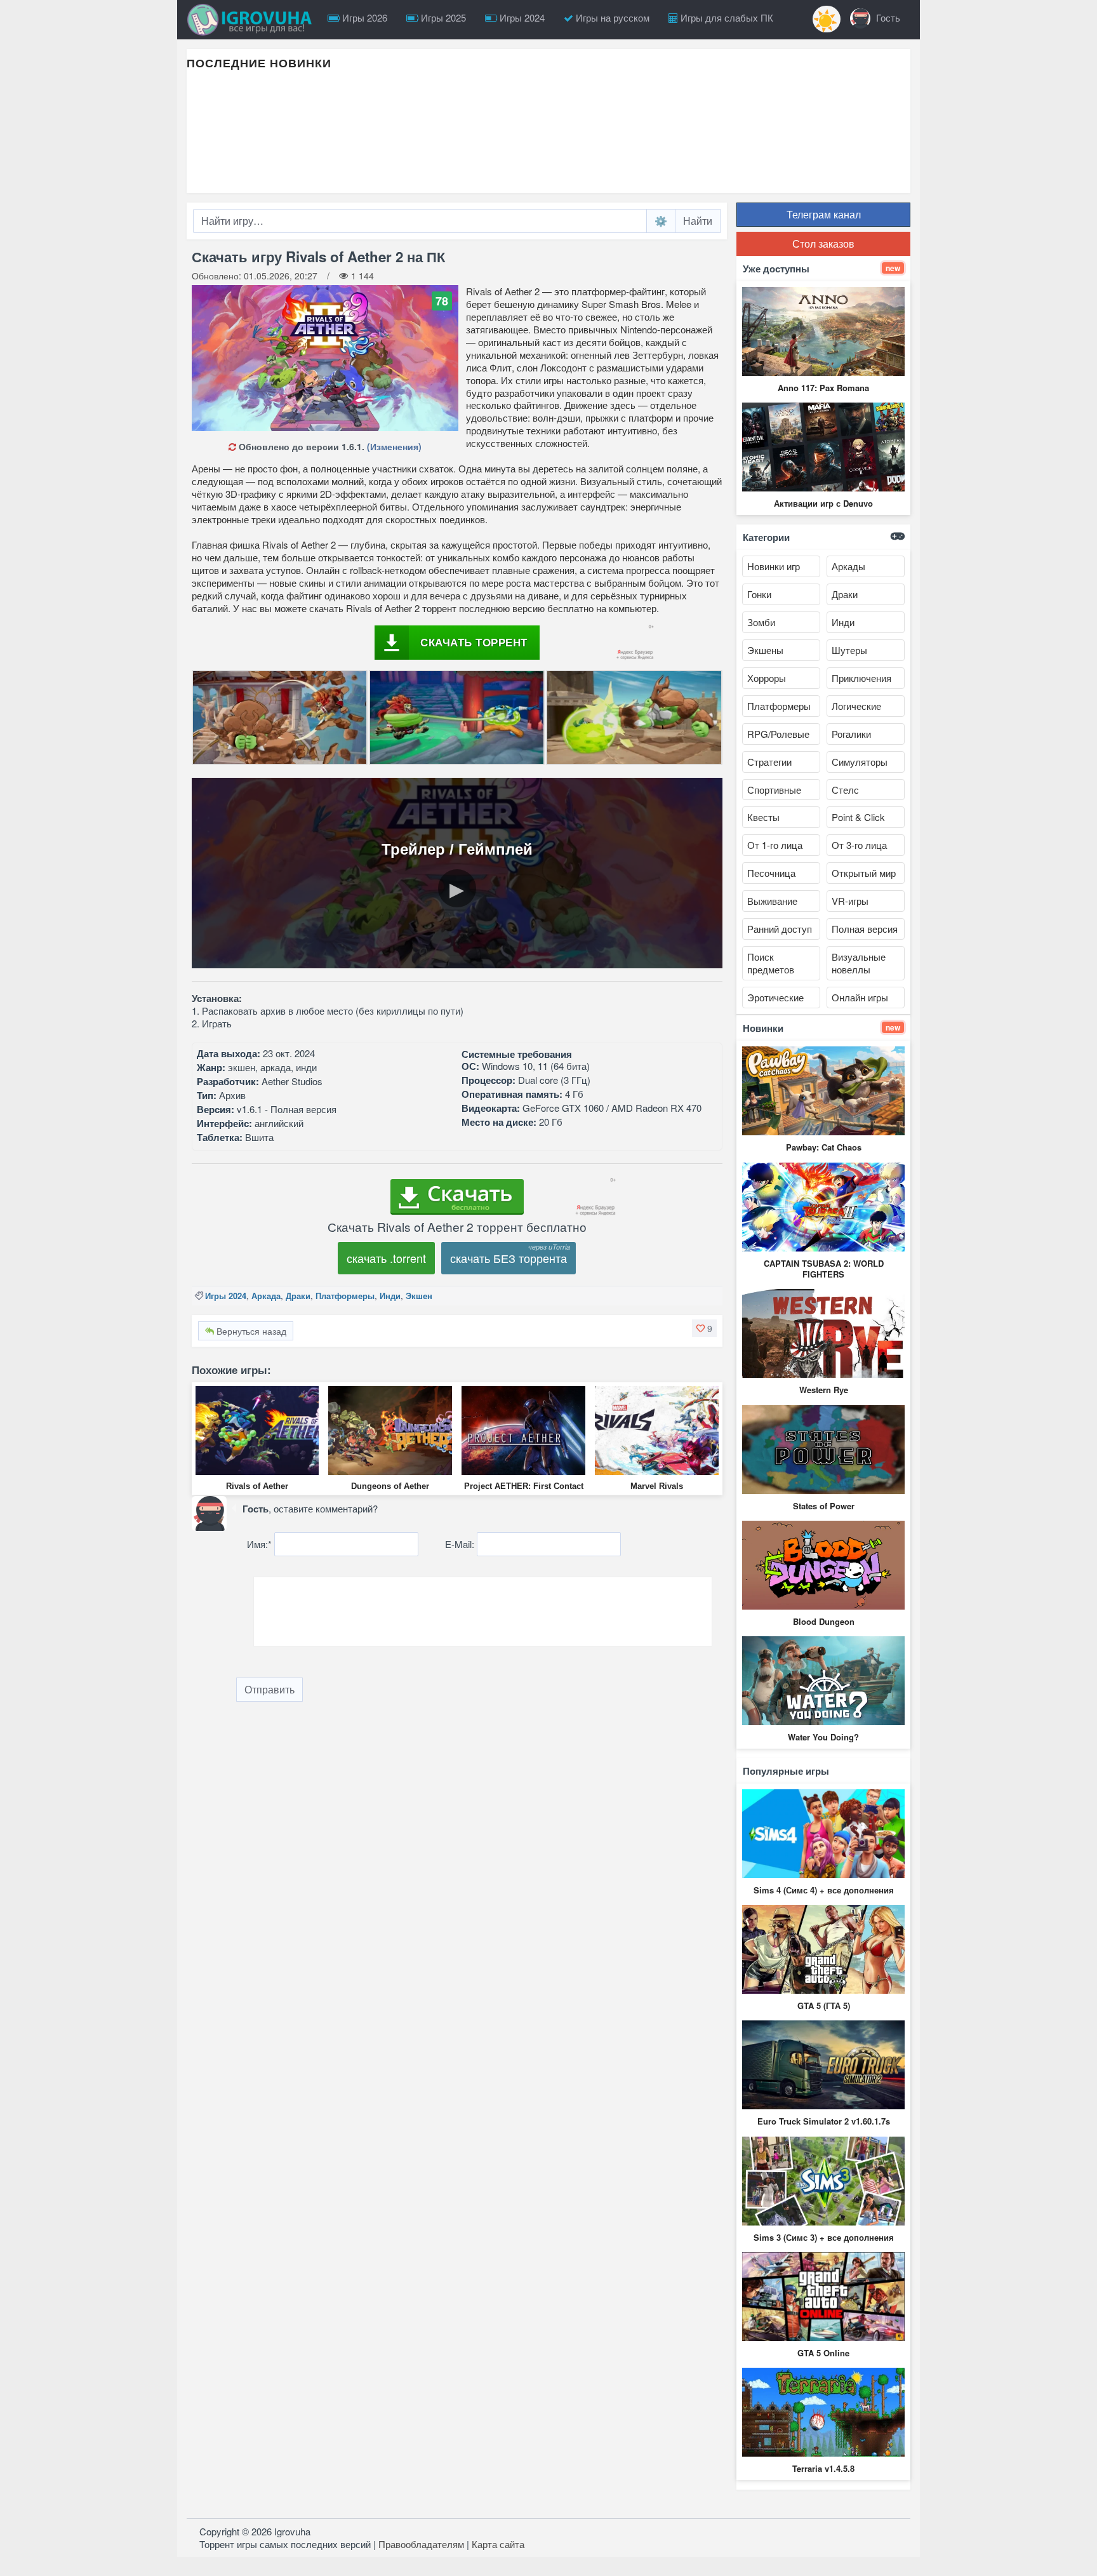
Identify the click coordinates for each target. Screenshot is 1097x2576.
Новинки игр (774, 566)
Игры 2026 (363, 17)
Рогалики (851, 734)
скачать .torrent (386, 1258)
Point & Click (858, 817)
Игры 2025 (442, 17)
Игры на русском (611, 17)
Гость (887, 17)
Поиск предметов (771, 963)
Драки (298, 1296)
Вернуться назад (250, 1331)
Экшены (765, 650)
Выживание (772, 901)
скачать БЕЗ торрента (509, 1258)
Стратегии (769, 762)
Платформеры (345, 1296)
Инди (390, 1296)
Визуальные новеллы (859, 963)
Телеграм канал (824, 214)
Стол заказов (823, 244)
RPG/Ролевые (778, 734)
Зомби (761, 622)
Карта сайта (498, 2544)
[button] (704, 1328)
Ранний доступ (780, 929)
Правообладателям (421, 2544)
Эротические (775, 997)
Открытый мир (864, 873)
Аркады (848, 566)
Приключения (861, 678)
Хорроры (767, 678)
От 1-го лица (775, 845)
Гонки (759, 594)
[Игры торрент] (253, 20)
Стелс (845, 790)
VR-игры (850, 901)
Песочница (771, 873)
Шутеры (849, 650)
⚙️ (661, 221)
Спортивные (774, 790)
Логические (856, 706)
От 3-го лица (859, 845)
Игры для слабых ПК (726, 17)
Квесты (763, 817)
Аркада (266, 1296)
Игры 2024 (521, 17)
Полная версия (865, 929)
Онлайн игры (860, 997)
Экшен (419, 1296)
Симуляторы (860, 762)
